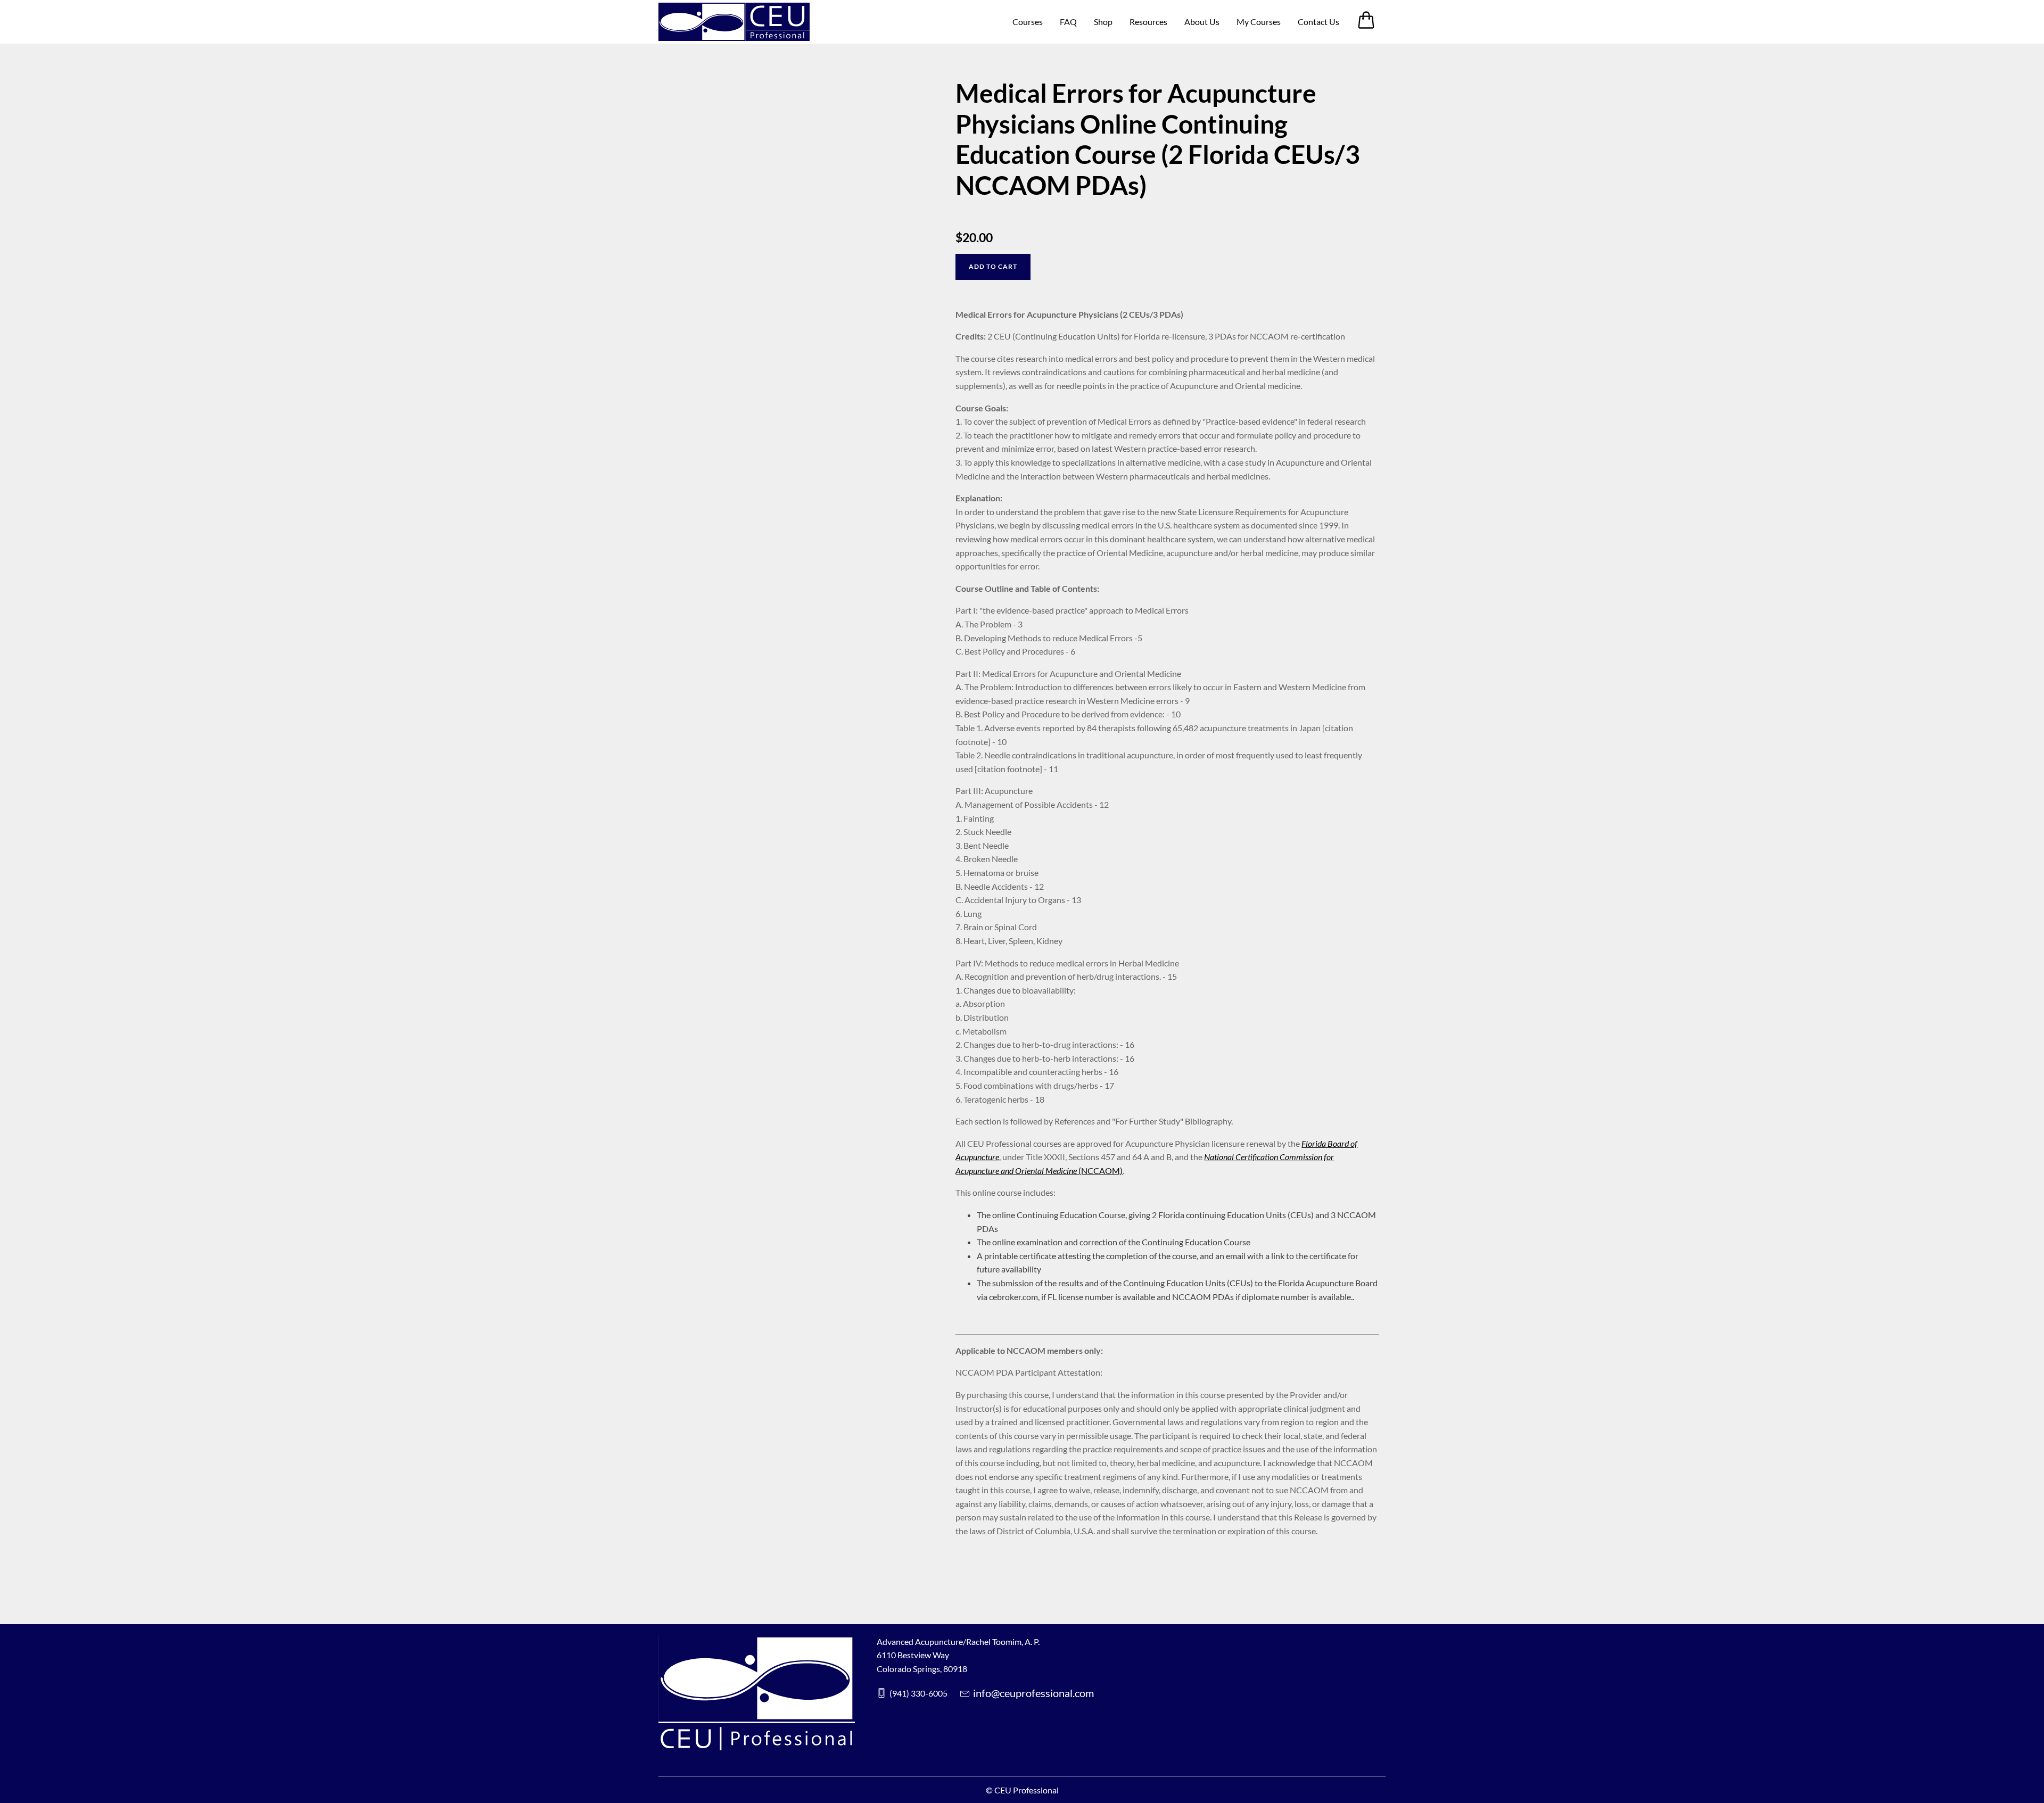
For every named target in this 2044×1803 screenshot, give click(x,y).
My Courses (1259, 22)
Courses (1028, 22)
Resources (1148, 22)
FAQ (1068, 22)
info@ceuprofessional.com (1033, 1693)
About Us (1202, 22)
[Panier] (1371, 26)
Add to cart (993, 266)
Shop (1103, 22)
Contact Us (1318, 22)
